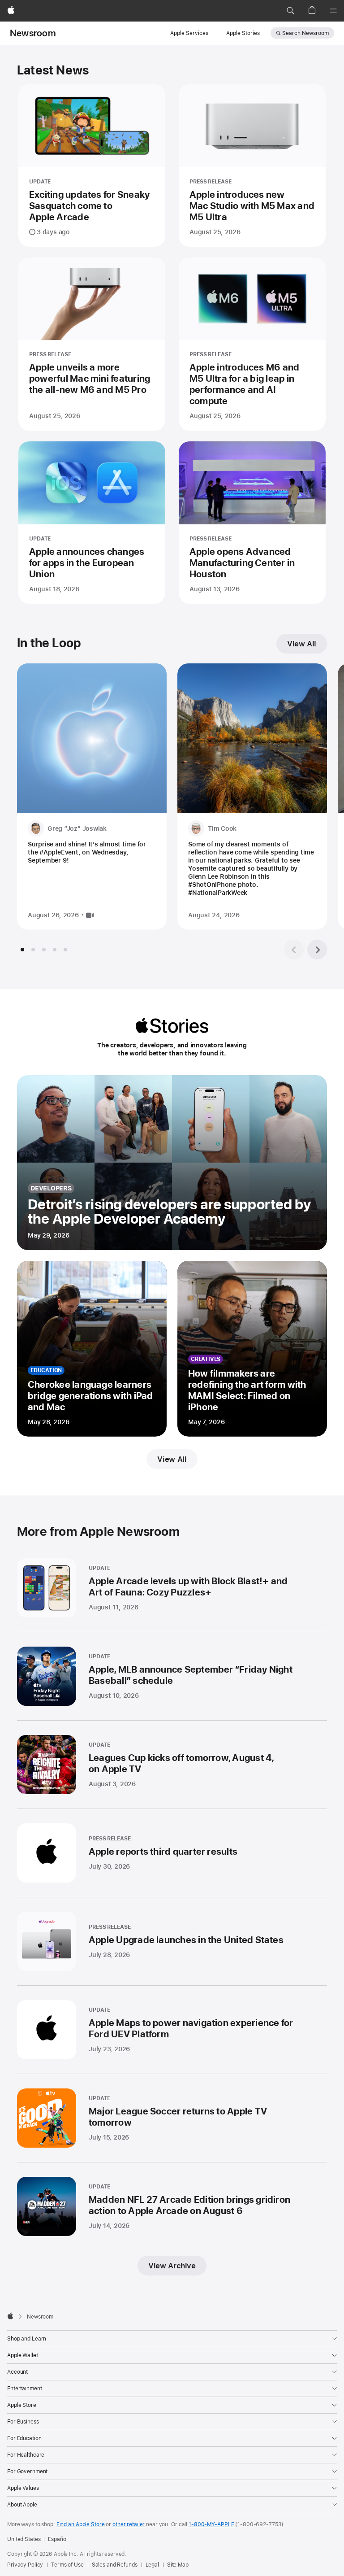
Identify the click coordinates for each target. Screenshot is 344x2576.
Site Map (178, 2565)
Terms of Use (67, 2565)
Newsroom (33, 33)
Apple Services (189, 33)
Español (58, 2539)
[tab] (22, 950)
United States (24, 2539)
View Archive (172, 2266)
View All (302, 644)
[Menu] (333, 11)
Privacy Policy (25, 2565)
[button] (290, 11)
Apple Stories (243, 33)
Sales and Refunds (115, 2565)
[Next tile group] (317, 950)
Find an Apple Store (81, 2524)
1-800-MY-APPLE (211, 2524)
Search (305, 33)
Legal (152, 2565)
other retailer (129, 2524)
